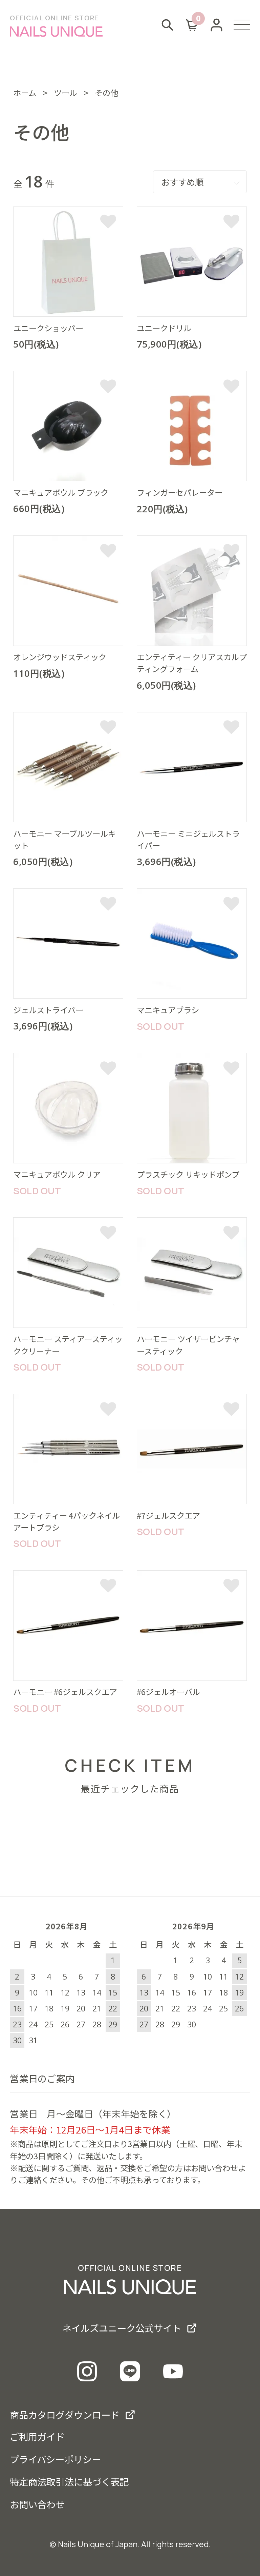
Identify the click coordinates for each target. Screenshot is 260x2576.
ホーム (25, 93)
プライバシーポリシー (55, 2459)
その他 (106, 93)
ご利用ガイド (37, 2436)
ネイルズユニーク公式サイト (122, 2328)
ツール (66, 93)
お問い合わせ (37, 2504)
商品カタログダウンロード (65, 2415)
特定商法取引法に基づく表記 (69, 2481)
